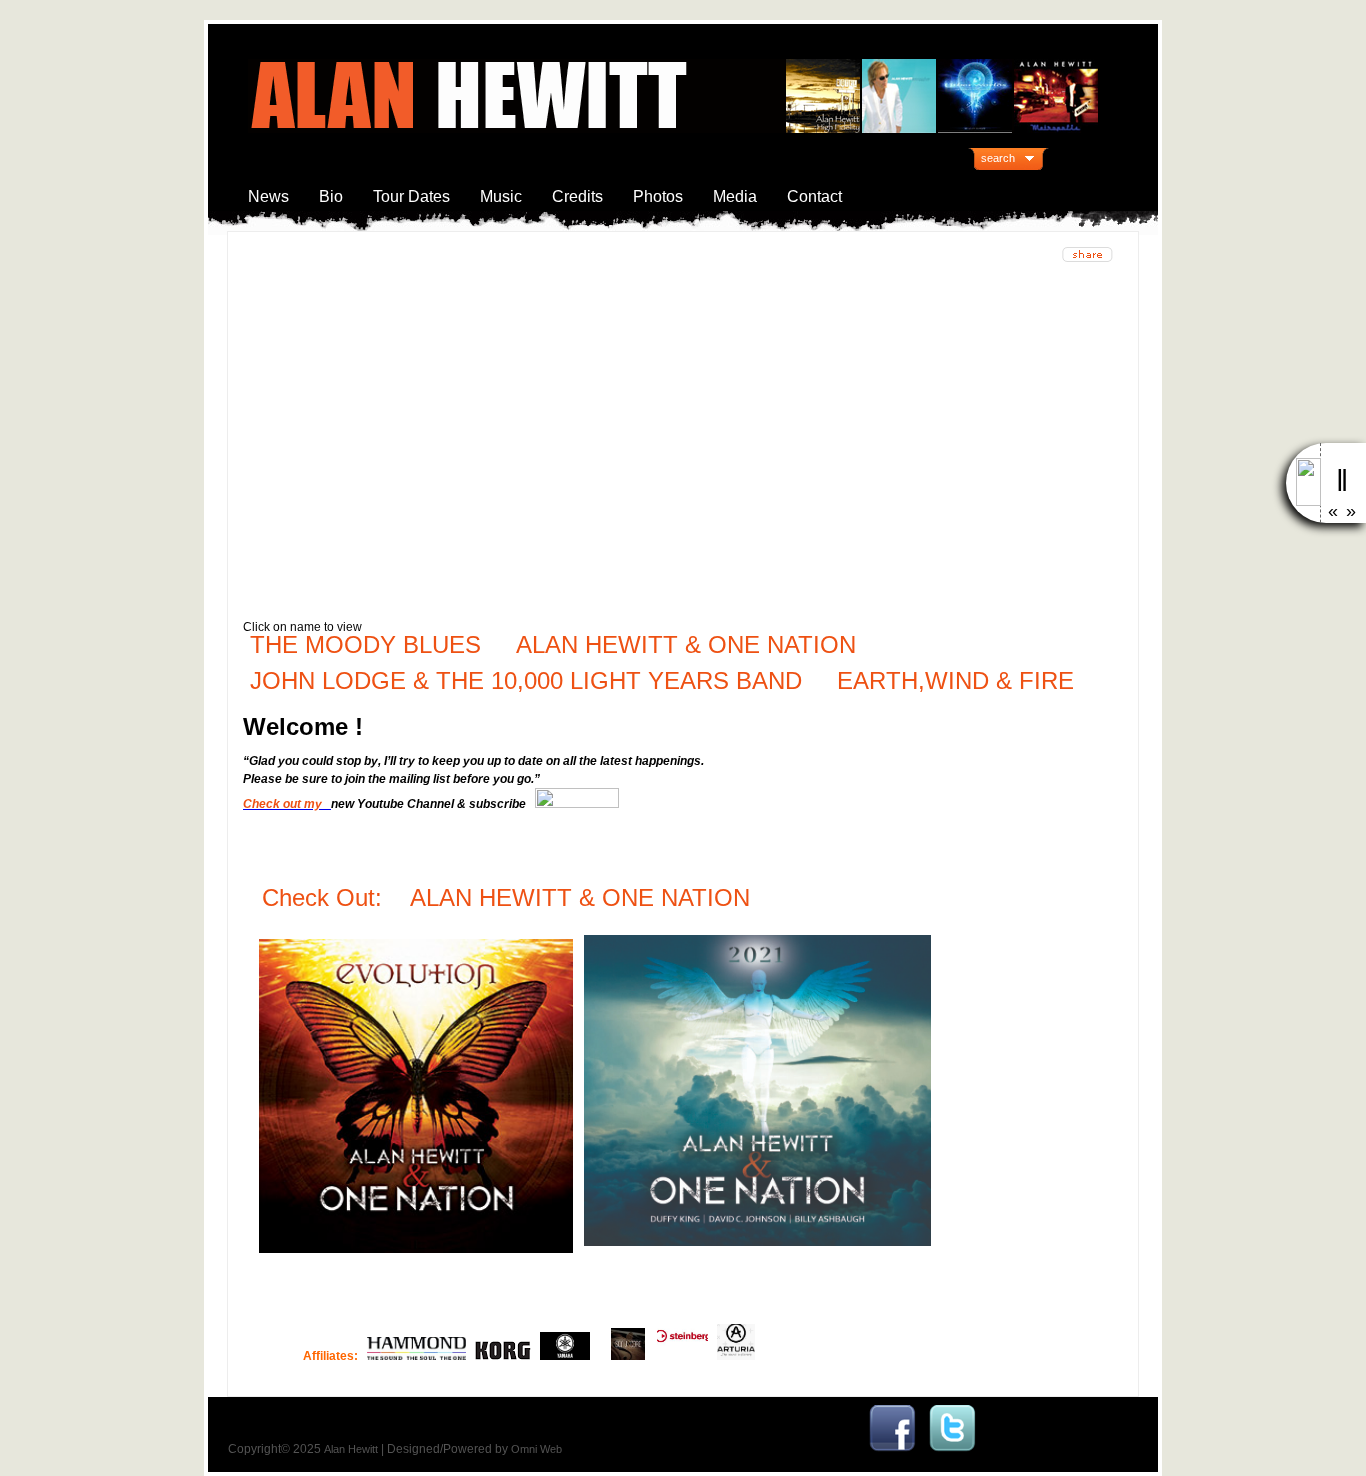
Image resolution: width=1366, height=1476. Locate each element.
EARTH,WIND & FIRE (952, 680)
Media (735, 196)
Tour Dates (411, 196)
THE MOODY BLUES (365, 644)
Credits (577, 196)
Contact (814, 196)
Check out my (285, 804)
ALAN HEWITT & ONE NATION (686, 644)
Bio (331, 196)
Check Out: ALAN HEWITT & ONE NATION (509, 897)
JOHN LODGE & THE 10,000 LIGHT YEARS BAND (526, 680)
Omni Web (536, 1449)
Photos (658, 196)
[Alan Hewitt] (892, 1449)
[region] (683, 435)
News (268, 196)
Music (501, 196)
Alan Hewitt (351, 1449)
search (998, 158)
